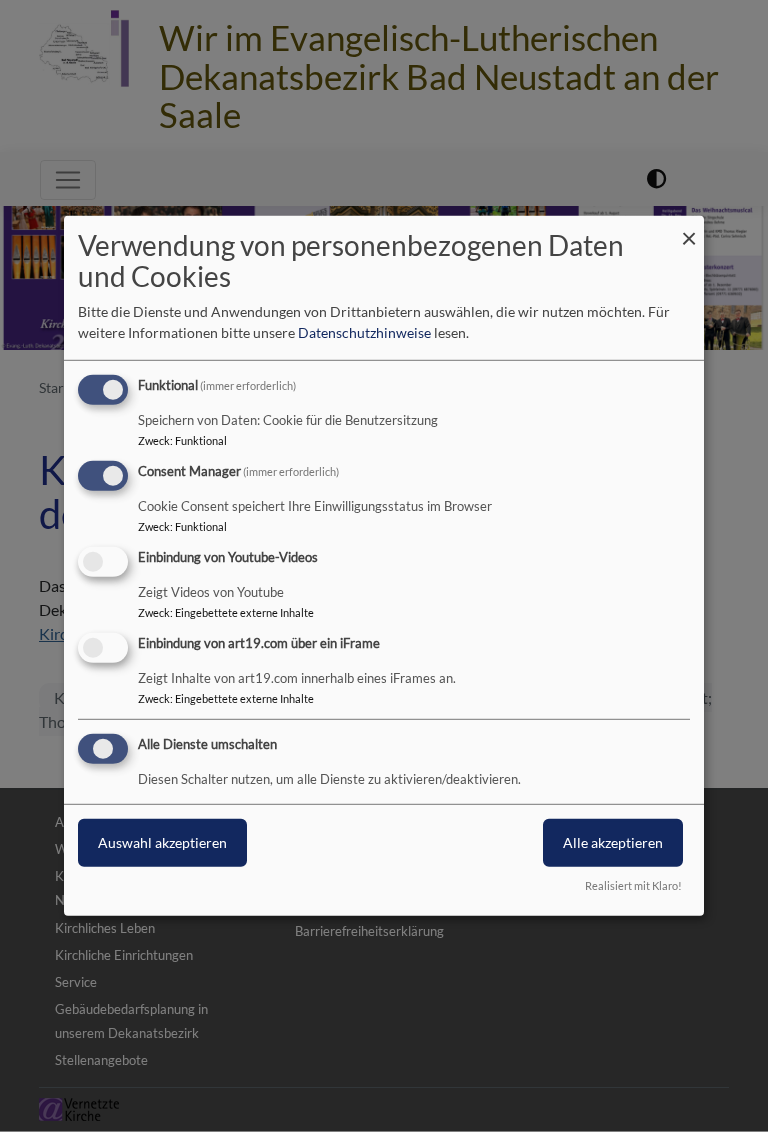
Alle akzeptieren (613, 841)
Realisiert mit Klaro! (633, 885)
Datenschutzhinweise (364, 332)
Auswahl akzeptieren (162, 841)
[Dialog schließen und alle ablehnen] (689, 228)
